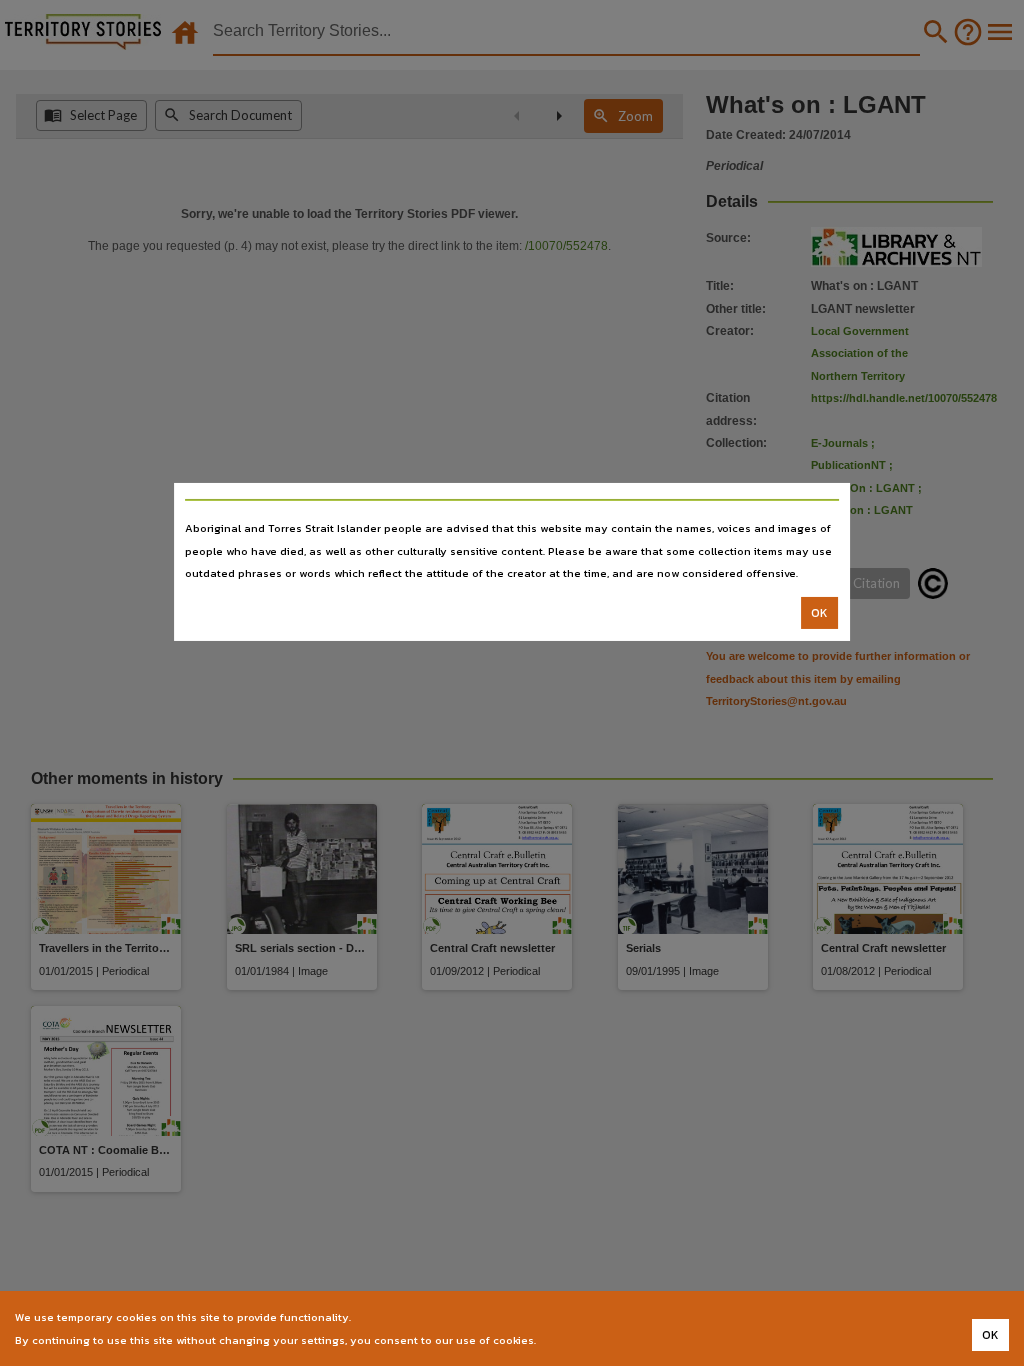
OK (819, 613)
